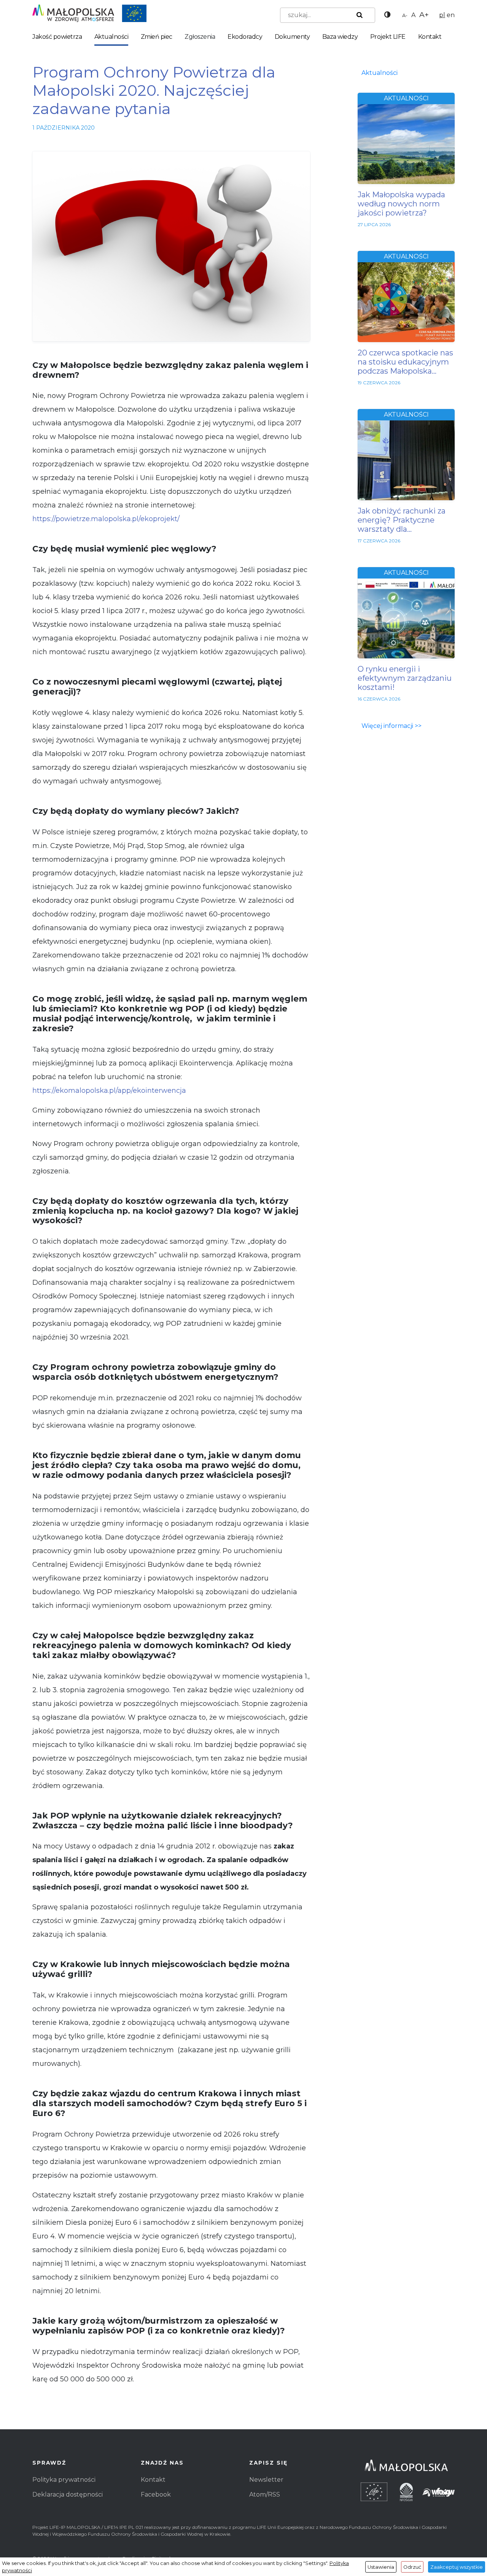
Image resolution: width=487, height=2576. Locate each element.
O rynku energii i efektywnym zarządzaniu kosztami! (405, 678)
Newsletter (266, 2480)
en (451, 15)
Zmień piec (157, 37)
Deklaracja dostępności (68, 2494)
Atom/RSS (265, 2494)
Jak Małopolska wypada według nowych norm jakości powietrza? (401, 204)
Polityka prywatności (64, 2480)
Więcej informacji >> (392, 726)
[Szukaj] (358, 15)
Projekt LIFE (388, 37)
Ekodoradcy (245, 37)
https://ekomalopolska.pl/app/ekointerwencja (109, 1091)
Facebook (156, 2494)
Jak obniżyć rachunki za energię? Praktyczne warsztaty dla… (402, 520)
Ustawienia (381, 2567)
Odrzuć (412, 2567)
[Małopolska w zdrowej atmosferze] (89, 13)
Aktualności (111, 37)
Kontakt (430, 37)
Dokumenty (292, 37)
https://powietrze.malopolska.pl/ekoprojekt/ (106, 519)
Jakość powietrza (57, 37)
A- (405, 15)
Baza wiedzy (340, 37)
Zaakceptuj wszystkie (457, 2567)
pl (442, 15)
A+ (424, 14)
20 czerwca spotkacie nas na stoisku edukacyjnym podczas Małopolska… (405, 362)
